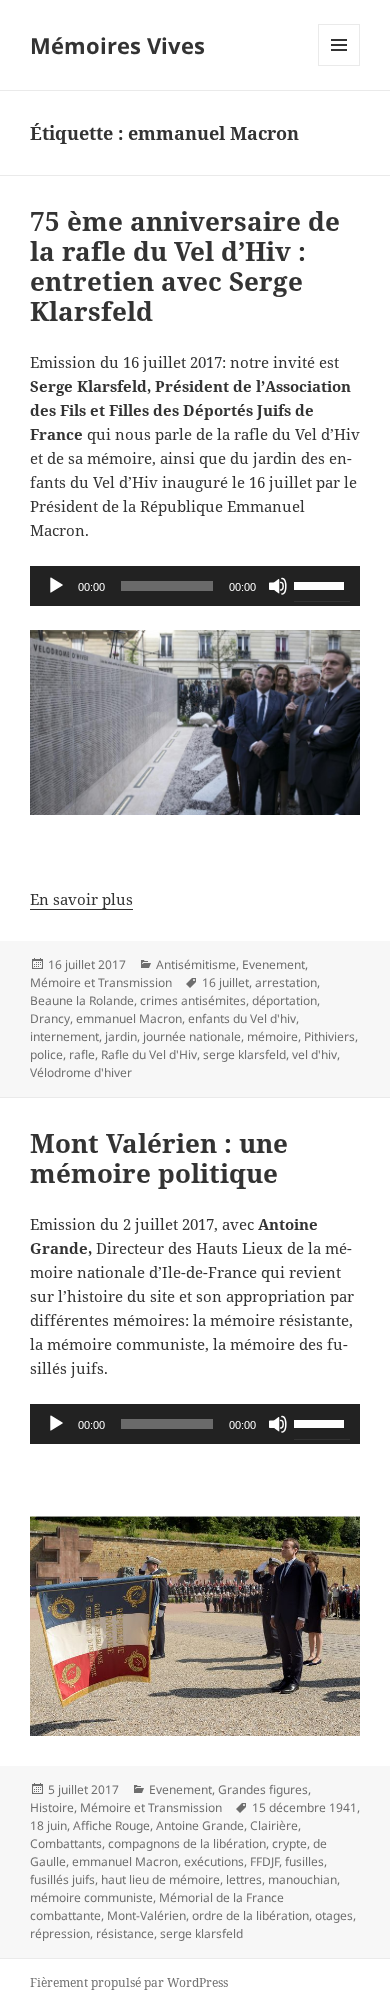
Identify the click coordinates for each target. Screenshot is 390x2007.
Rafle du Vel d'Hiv (149, 1054)
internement (64, 1036)
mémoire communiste (91, 1897)
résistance (125, 1933)
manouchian (302, 1879)
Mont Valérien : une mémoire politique (159, 1158)
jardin (121, 1036)
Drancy (50, 1018)
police (46, 1054)
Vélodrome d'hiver (81, 1072)
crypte (289, 1843)
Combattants (66, 1843)
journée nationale (192, 1036)
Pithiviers (329, 1036)
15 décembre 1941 (304, 1807)
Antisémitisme (196, 964)
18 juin (48, 1825)
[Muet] (278, 586)
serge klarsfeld (244, 1054)
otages (334, 1915)
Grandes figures (263, 1789)
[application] (195, 586)
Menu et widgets (339, 65)
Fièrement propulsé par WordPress (129, 1982)
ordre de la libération (250, 1915)
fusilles (304, 1861)
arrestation (286, 982)
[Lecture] (56, 586)
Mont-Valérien (146, 1915)
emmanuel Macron (129, 1018)
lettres (244, 1879)
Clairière (274, 1825)
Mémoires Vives (117, 45)
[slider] (322, 584)
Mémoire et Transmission (101, 982)
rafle (82, 1054)
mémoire (272, 1036)
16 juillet (225, 982)
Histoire (52, 1807)
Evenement (273, 964)
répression (60, 1933)
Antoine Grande (200, 1825)
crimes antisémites (193, 1000)
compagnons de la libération (187, 1843)
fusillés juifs (62, 1879)
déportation (284, 1000)
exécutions (214, 1861)
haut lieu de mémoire (160, 1879)
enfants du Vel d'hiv (242, 1018)
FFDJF (264, 1861)
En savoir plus (81, 899)
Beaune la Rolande (82, 1000)
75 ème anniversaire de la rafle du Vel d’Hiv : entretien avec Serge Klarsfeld (185, 266)
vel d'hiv (314, 1054)
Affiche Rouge (111, 1825)
